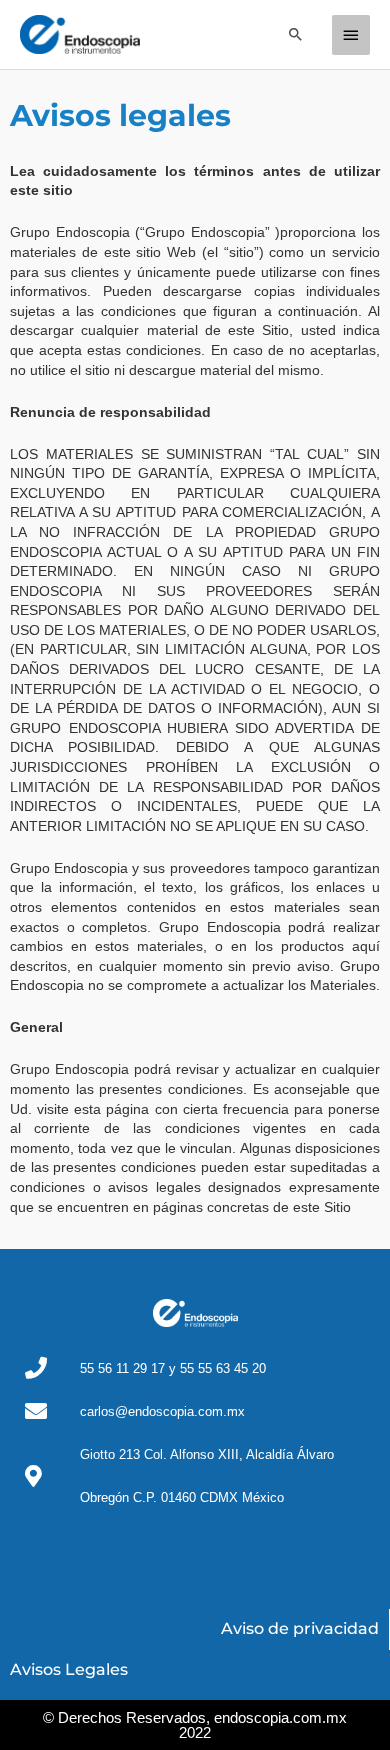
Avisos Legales (69, 1669)
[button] (296, 34)
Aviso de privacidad (300, 1628)
